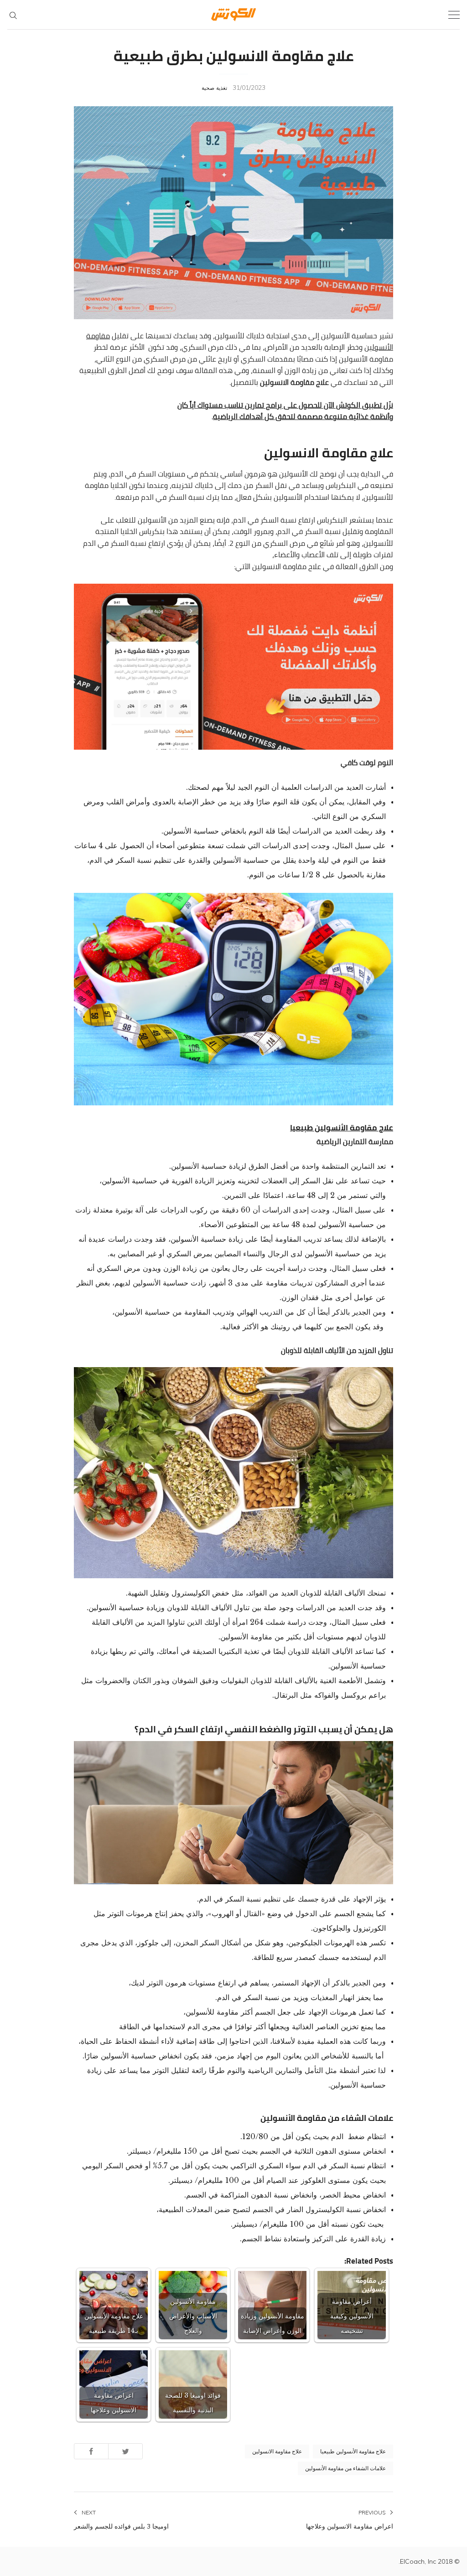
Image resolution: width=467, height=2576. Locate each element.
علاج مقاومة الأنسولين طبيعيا (342, 1128)
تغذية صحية (214, 88)
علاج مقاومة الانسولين (277, 2451)
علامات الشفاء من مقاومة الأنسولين (345, 2468)
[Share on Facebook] (91, 2451)
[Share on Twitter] (125, 2451)
